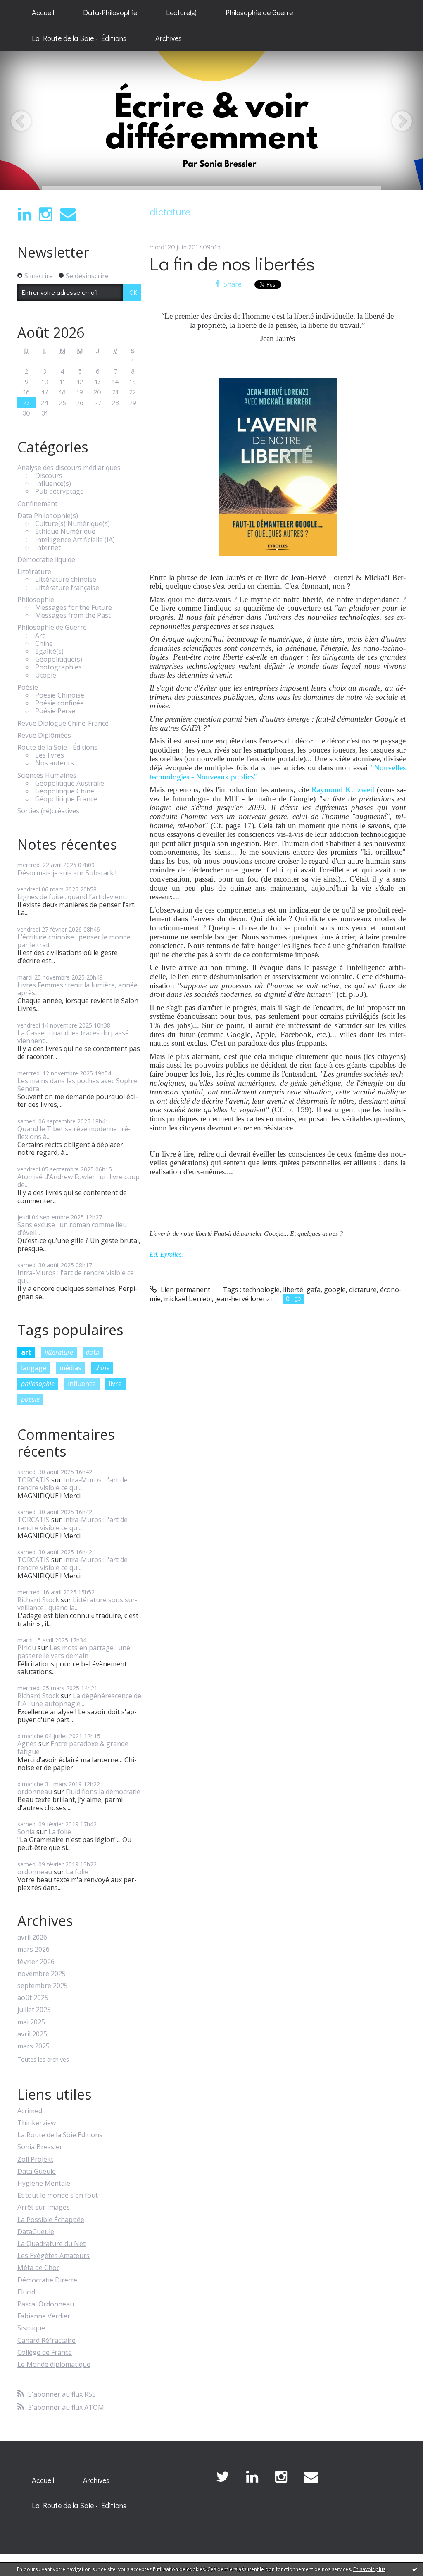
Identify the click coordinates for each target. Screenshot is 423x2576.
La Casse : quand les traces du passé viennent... (73, 1037)
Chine (44, 644)
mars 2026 (33, 1949)
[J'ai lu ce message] (415, 2569)
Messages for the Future (74, 608)
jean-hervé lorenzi (244, 1299)
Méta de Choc (38, 2268)
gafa (314, 1290)
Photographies (58, 667)
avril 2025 (32, 2034)
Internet (48, 548)
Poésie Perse (55, 711)
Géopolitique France (66, 799)
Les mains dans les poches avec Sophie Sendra (77, 1085)
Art (40, 636)
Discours (49, 476)
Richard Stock (38, 1600)
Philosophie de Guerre (259, 12)
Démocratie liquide (46, 560)
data (93, 1352)
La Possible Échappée (51, 2220)
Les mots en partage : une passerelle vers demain (74, 1652)
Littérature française (67, 588)
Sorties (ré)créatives (48, 811)
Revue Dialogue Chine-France (63, 723)
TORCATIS (33, 1480)
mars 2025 (33, 2046)
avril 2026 (32, 1937)
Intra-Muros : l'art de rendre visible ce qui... (76, 1277)
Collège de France (45, 2352)
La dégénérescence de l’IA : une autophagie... (79, 1700)
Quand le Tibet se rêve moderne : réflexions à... (74, 1133)
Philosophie (36, 600)
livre (115, 1384)
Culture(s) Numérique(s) (72, 524)
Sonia (26, 1832)
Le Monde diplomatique (54, 2364)
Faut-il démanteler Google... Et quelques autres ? (278, 1234)
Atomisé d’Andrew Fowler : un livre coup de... (78, 1181)
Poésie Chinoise (60, 695)
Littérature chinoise (66, 579)
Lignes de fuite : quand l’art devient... (73, 897)
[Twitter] (223, 2477)
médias (70, 1368)
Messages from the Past (73, 615)
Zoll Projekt (35, 2159)
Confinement (37, 504)
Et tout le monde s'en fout (58, 2195)
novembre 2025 (42, 1974)
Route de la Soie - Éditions (57, 747)
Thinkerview (37, 2123)
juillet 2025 (34, 2010)
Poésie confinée (59, 703)
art (26, 1352)
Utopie (46, 675)
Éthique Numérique (65, 532)
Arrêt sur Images (44, 2207)
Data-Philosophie (110, 12)
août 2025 (33, 1998)
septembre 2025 (43, 1986)
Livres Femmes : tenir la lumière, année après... (77, 989)
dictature (363, 1290)
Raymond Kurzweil (344, 790)
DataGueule (36, 2232)
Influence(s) (53, 484)
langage (34, 1368)
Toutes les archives (43, 2060)
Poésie (28, 687)
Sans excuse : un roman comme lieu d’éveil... (72, 1229)
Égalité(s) (49, 651)
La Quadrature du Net (51, 2244)
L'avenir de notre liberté (181, 1234)
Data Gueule (37, 2171)
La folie (60, 1832)
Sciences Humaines (47, 775)
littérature (59, 1352)
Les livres (50, 755)
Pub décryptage (59, 491)
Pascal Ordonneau (46, 2304)
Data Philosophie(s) (48, 516)
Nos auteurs (55, 763)
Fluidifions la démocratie (103, 1792)
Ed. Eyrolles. (166, 1254)
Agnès (27, 1744)
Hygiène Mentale (44, 2183)
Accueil (43, 12)
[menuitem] (43, 13)
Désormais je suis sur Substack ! (67, 873)
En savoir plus (369, 2569)
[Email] (68, 214)
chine (102, 1368)
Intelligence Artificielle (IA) (75, 540)
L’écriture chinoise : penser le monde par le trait (74, 941)
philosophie (38, 1384)
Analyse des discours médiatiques (69, 468)
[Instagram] (46, 214)
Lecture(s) (181, 12)
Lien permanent (185, 1290)
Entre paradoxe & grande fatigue (73, 1748)
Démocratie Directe (47, 2280)
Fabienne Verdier (44, 2316)
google (335, 1290)
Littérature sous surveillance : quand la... (77, 1604)
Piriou (27, 1648)
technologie (261, 1290)
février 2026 (36, 1962)
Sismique (31, 2328)
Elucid (26, 2292)
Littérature (34, 572)
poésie (30, 1399)
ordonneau (35, 1792)
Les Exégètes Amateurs (53, 2256)
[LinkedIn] (25, 214)
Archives (169, 38)
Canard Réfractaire (46, 2340)
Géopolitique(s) (59, 659)
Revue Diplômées (44, 735)
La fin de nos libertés (232, 263)
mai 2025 (31, 2022)
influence (82, 1384)
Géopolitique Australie (70, 783)
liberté (293, 1290)
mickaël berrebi (188, 1299)
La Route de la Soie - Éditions (79, 38)
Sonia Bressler (40, 2147)
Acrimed (30, 2111)
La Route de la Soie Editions (60, 2135)
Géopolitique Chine (65, 791)
